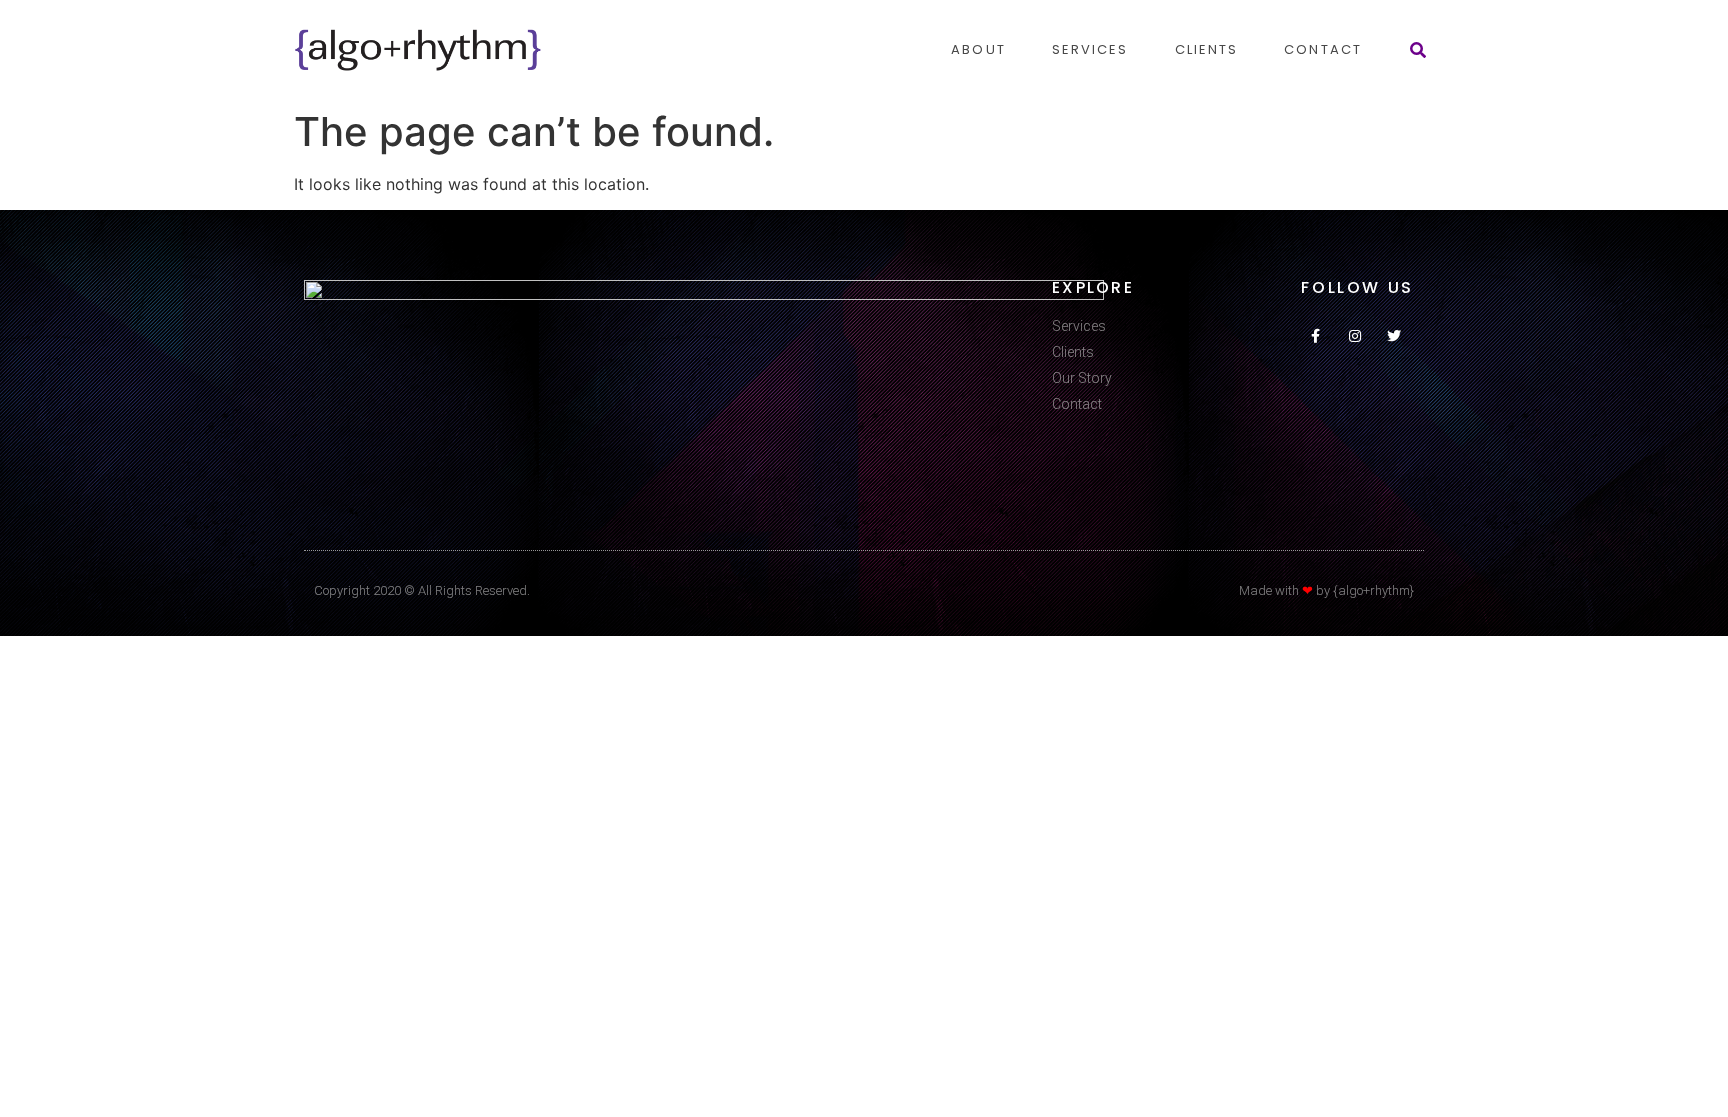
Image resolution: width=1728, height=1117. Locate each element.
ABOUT (978, 49)
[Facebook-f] (1315, 335)
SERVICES (1090, 49)
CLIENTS (1207, 49)
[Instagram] (1354, 335)
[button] (1418, 50)
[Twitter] (1394, 335)
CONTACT (1323, 49)
